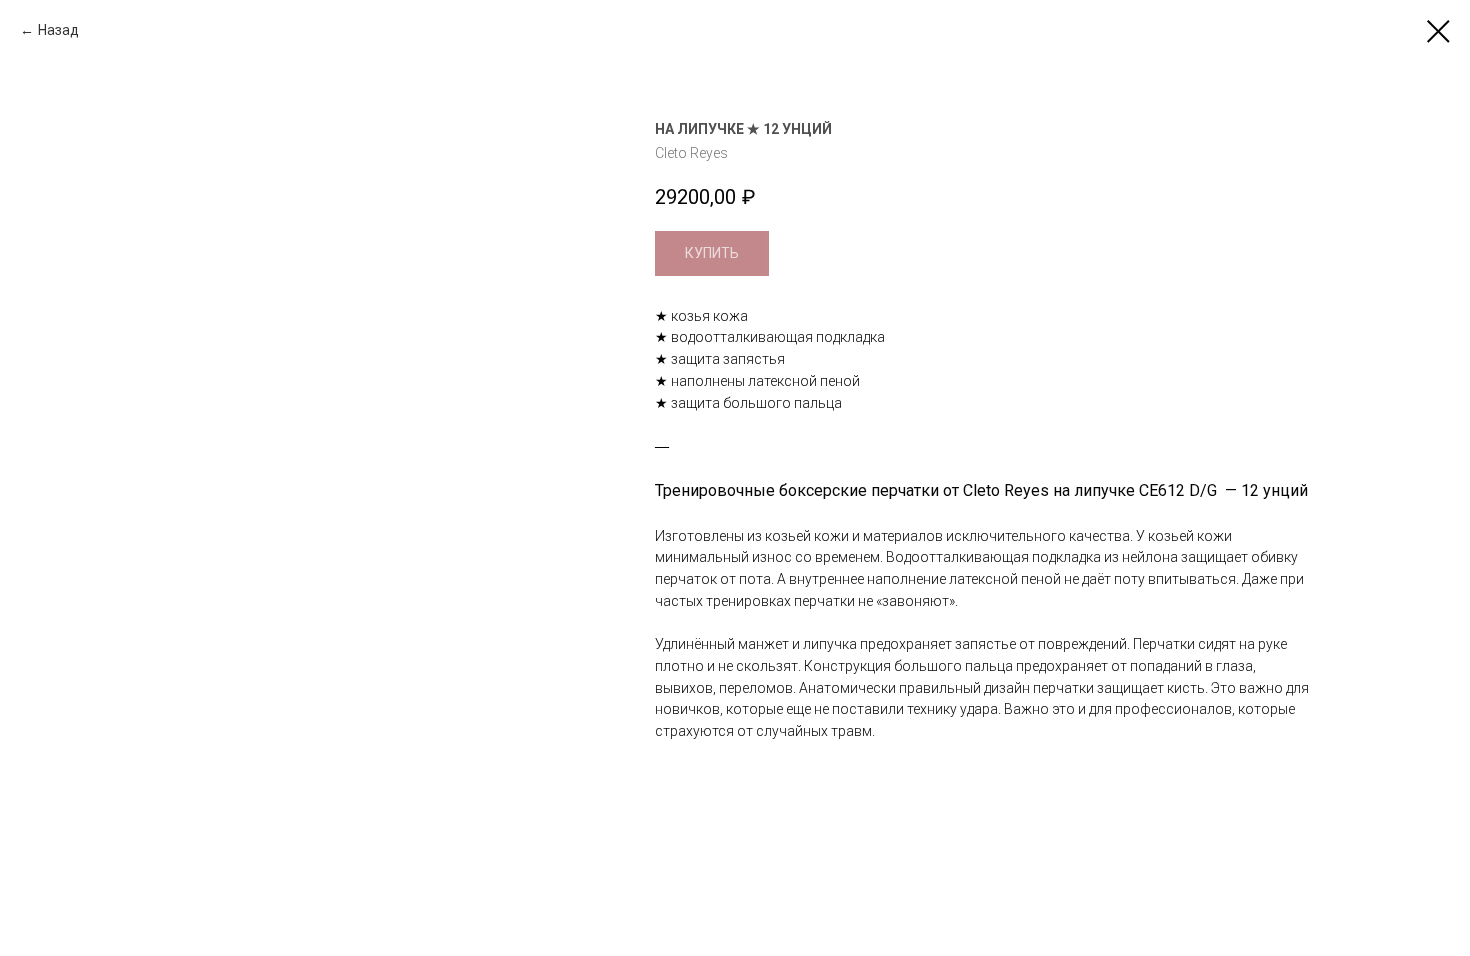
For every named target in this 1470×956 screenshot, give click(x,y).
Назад (58, 30)
